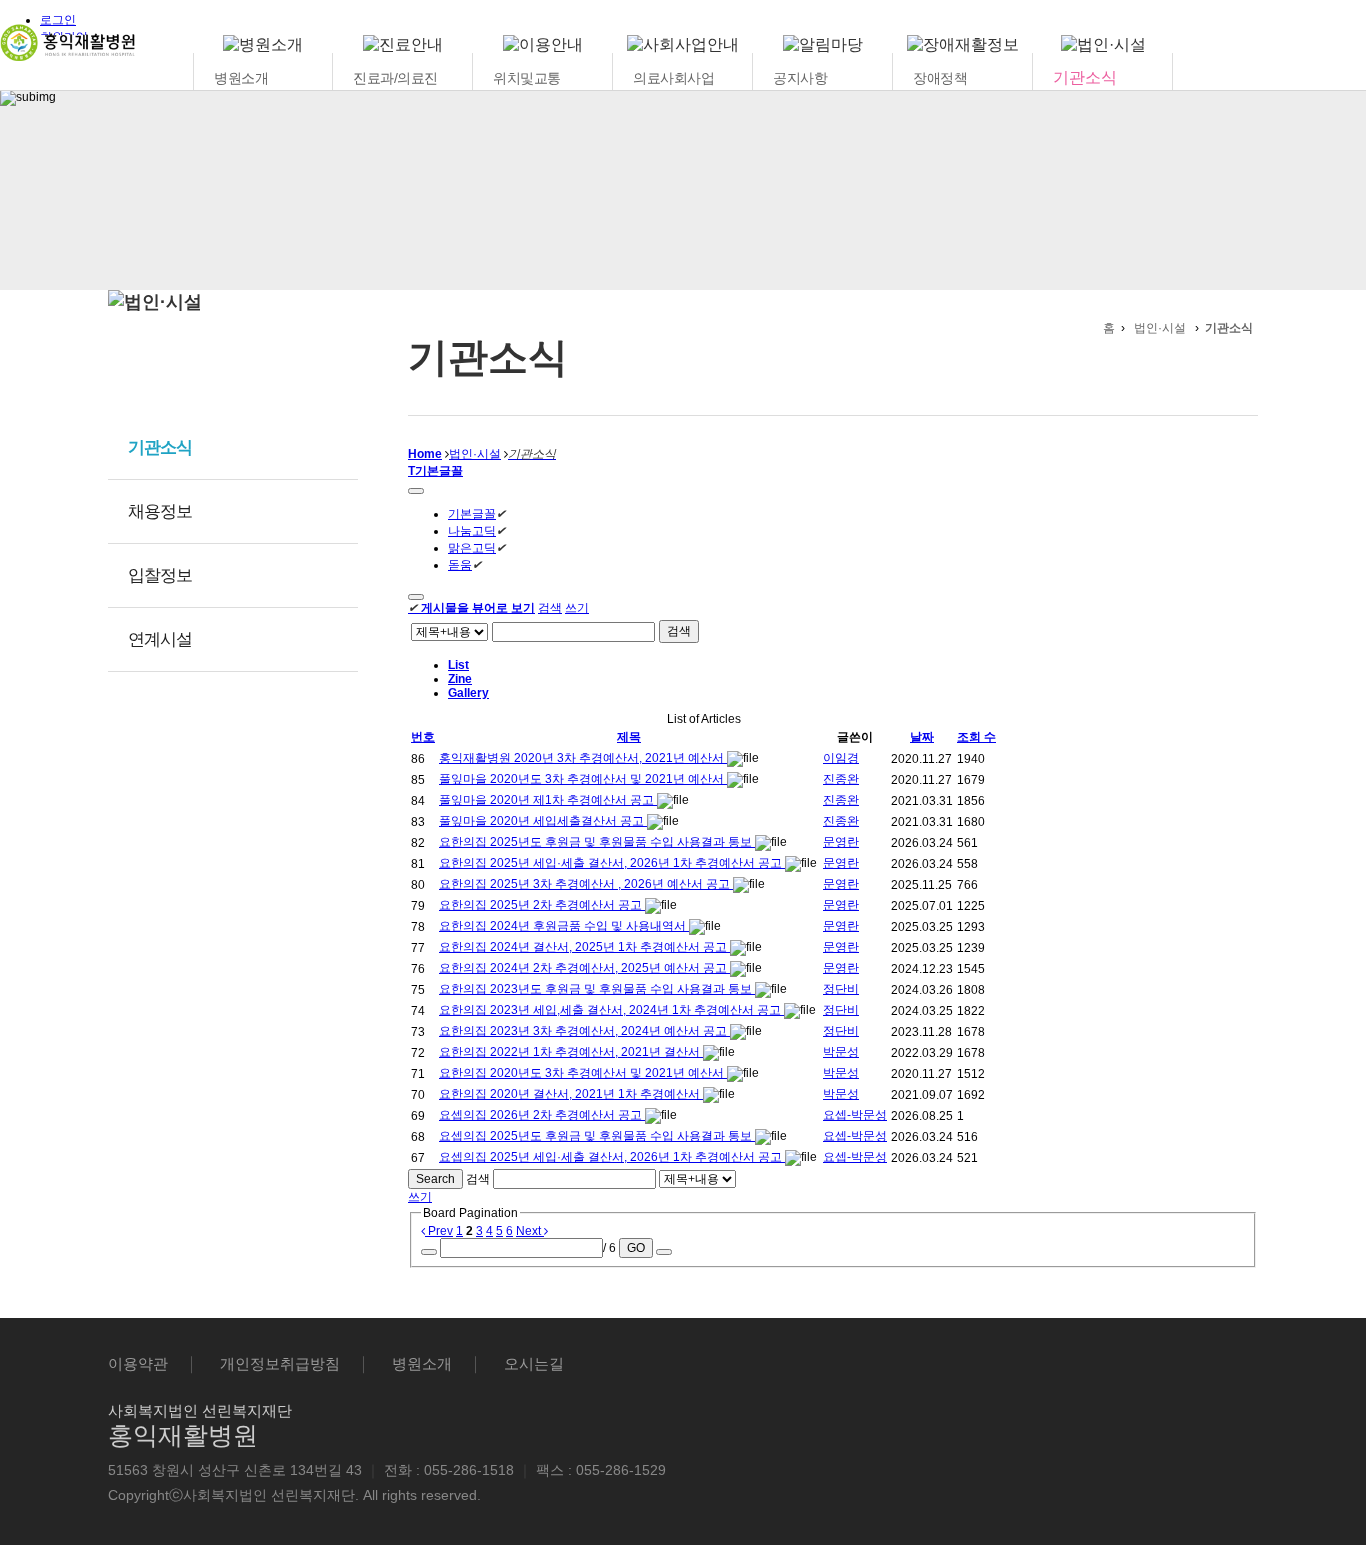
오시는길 (534, 1363)
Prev (439, 1231)
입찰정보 (160, 575)
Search (435, 1179)
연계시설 (160, 639)
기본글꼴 (472, 514)
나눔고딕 (472, 531)
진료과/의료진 (395, 78)
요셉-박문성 (855, 1115)
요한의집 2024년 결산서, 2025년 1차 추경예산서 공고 (584, 947)
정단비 (841, 989)
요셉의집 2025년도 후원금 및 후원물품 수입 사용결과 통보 (597, 1136)
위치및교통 (527, 78)
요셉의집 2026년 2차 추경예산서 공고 (542, 1115)
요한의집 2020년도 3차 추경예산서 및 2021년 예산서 (583, 1073)
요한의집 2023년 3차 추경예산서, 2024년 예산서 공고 (584, 1031)
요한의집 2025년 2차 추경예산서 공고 (542, 905)
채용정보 (160, 511)
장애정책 (940, 78)
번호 (423, 737)
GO (636, 1248)
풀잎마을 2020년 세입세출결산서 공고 (543, 821)
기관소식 (1085, 77)
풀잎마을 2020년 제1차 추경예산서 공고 (548, 800)
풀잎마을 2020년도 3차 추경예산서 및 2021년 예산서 (583, 779)
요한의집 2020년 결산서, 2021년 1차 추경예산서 (571, 1094)
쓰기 (577, 608)
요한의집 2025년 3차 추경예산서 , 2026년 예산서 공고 (586, 884)
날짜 (922, 737)
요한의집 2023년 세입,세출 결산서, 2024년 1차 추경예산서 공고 (611, 1010)
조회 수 (976, 737)
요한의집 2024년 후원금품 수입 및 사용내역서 (564, 926)
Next (530, 1231)
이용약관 (138, 1363)
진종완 (841, 779)
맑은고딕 (472, 548)
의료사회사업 (673, 78)
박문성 (841, 1052)
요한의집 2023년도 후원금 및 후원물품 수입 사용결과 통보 (597, 989)
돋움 (460, 565)
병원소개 (241, 78)
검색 (550, 608)
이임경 (841, 758)
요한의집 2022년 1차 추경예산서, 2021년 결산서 (571, 1052)
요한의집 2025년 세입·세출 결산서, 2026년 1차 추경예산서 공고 (612, 863)
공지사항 (800, 78)
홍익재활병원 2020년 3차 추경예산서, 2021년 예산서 (583, 758)
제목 (629, 737)
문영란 (841, 842)
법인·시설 (1160, 328)
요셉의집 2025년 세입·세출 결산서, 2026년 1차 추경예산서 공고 (612, 1157)
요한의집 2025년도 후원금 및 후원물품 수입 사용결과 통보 (597, 842)
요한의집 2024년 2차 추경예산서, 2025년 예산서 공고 (584, 968)
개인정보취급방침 (280, 1363)
